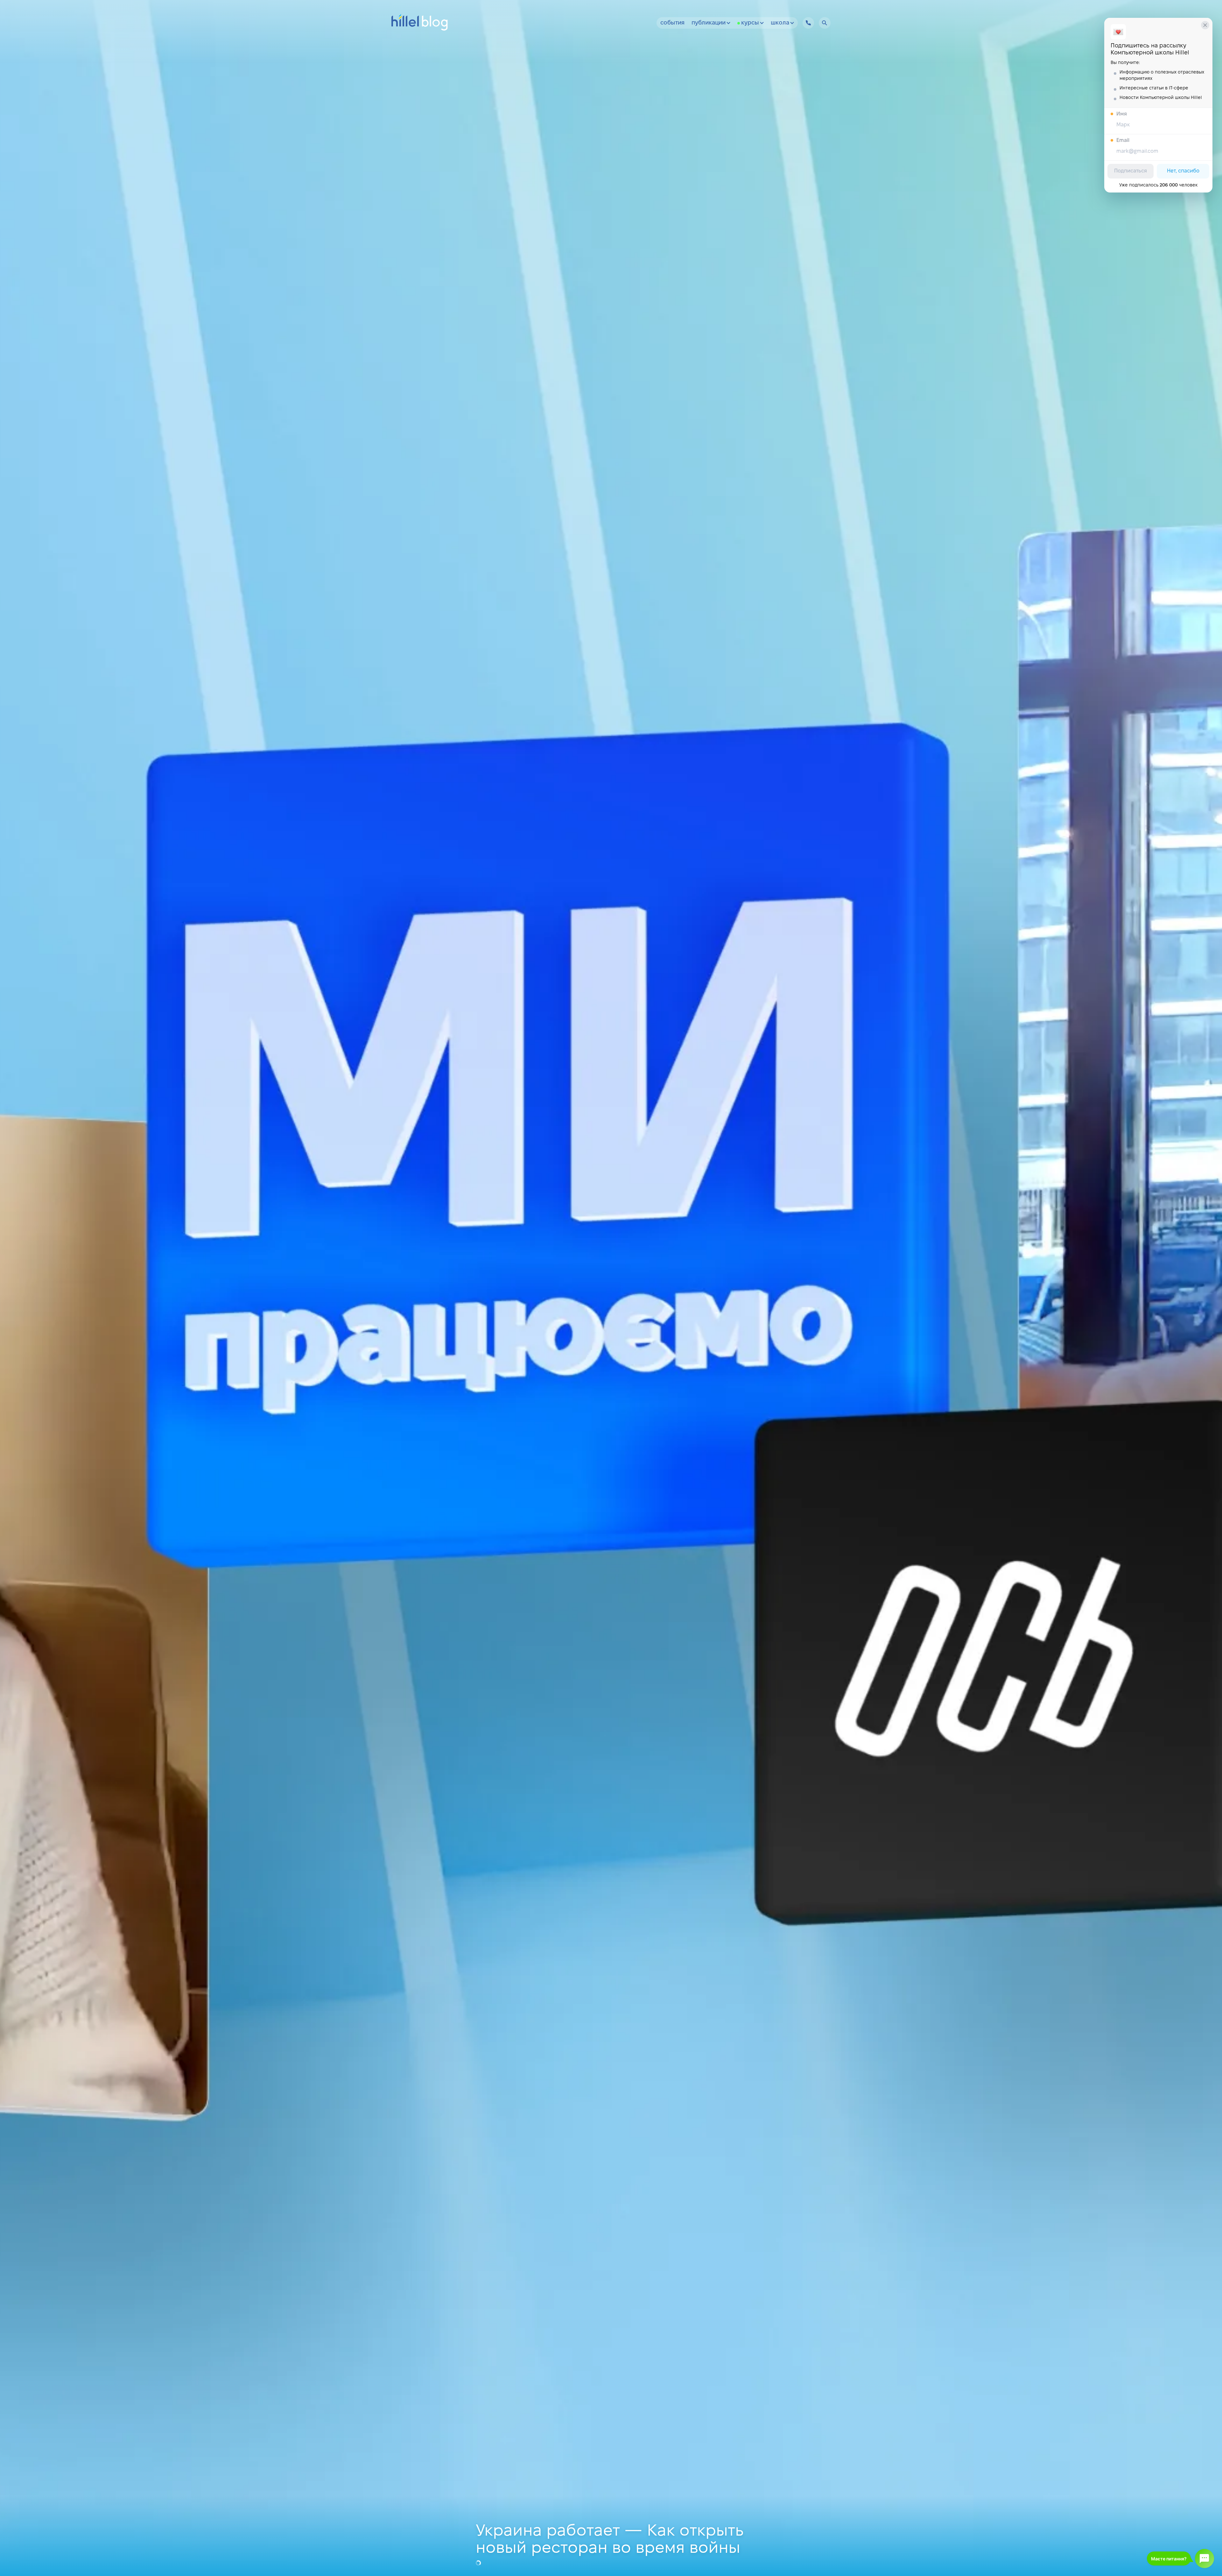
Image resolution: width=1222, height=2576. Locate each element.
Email (1123, 140)
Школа (780, 23)
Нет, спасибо (1183, 171)
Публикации (709, 23)
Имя (1122, 114)
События (672, 23)
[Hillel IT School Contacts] (808, 23)
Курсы (750, 23)
